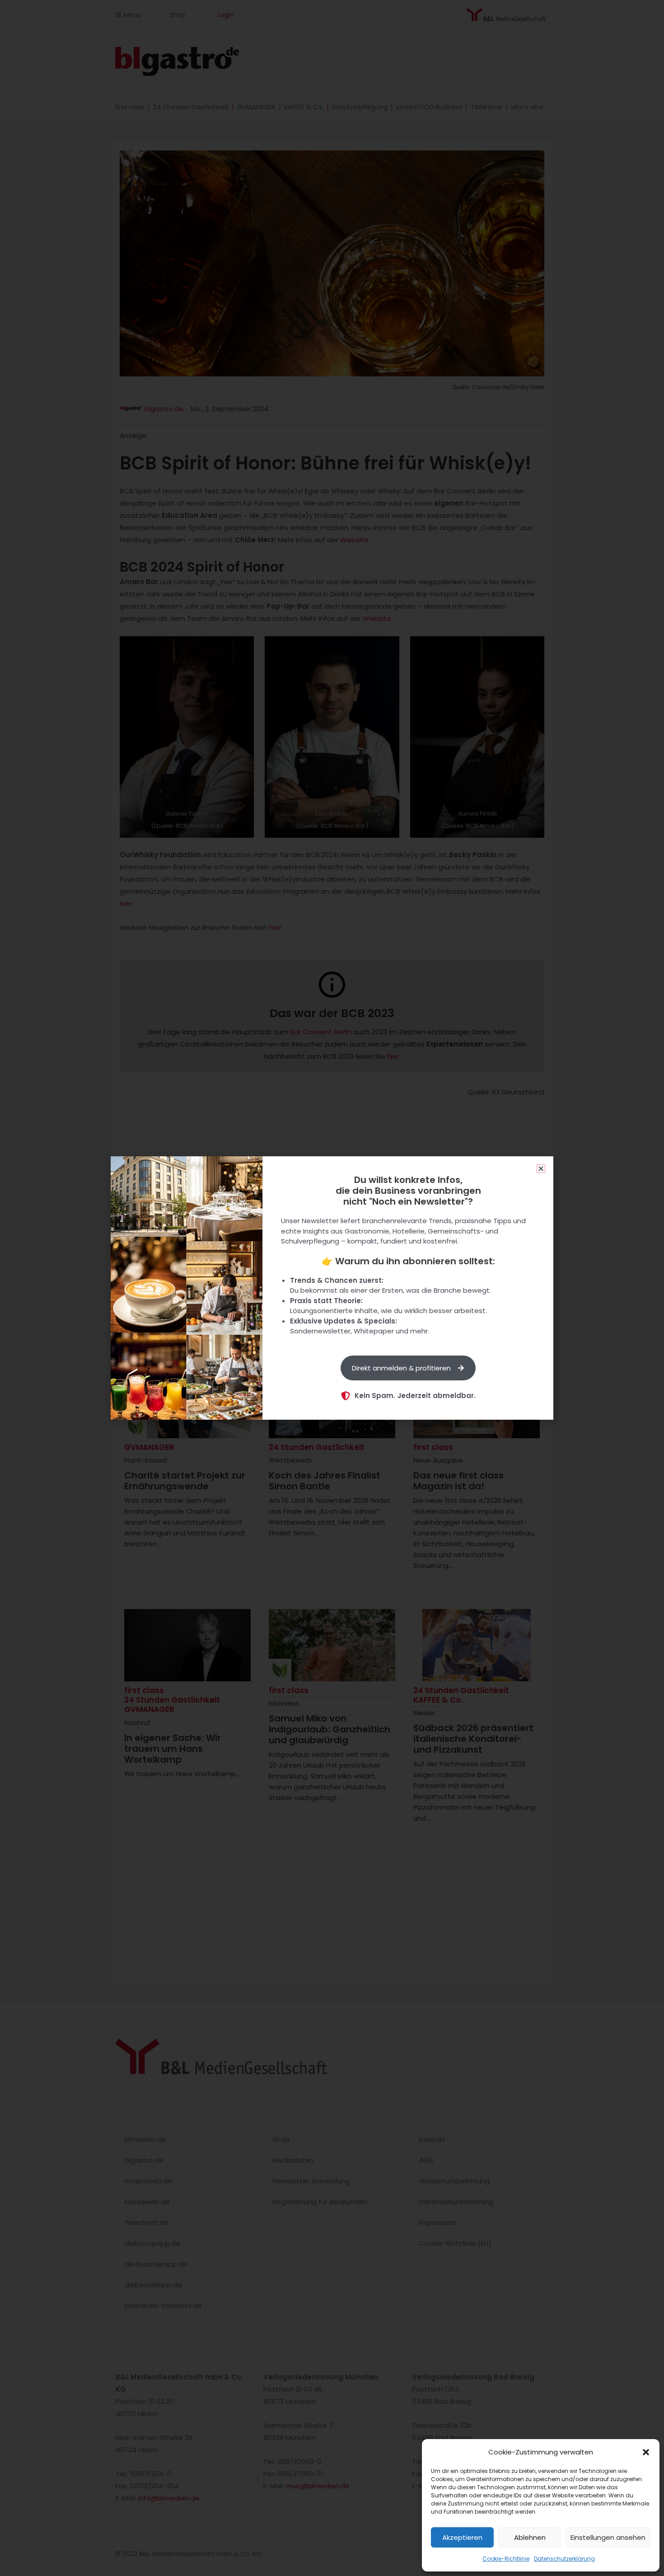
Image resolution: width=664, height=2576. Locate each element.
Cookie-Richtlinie (506, 2559)
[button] (646, 2452)
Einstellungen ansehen (608, 2537)
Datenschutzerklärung (564, 2559)
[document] (332, 1288)
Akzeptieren (462, 2537)
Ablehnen (530, 2537)
